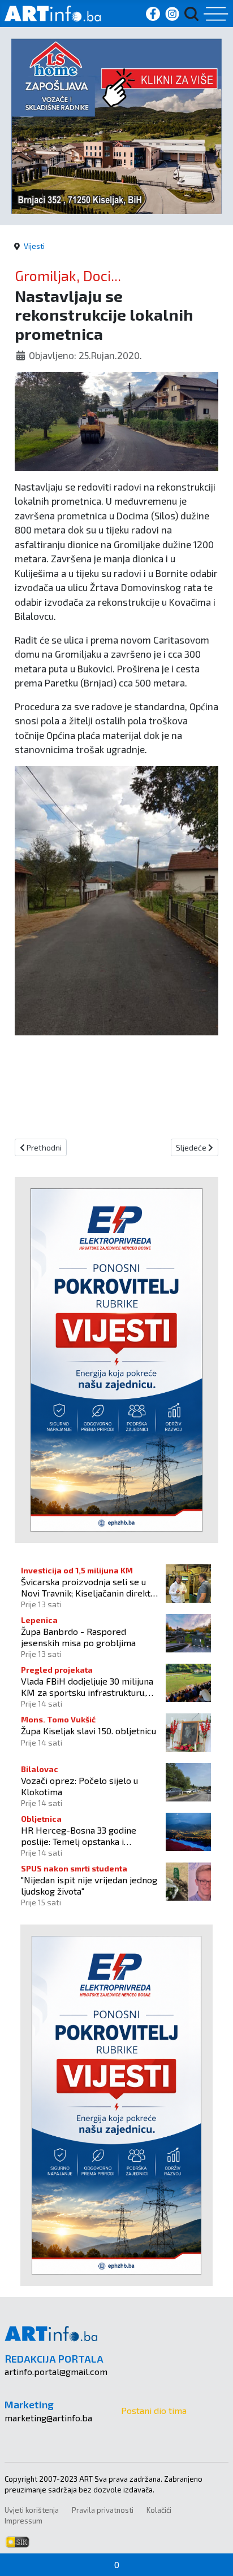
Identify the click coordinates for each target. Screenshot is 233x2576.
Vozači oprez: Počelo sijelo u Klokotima (79, 1786)
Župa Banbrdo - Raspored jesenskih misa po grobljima (78, 1637)
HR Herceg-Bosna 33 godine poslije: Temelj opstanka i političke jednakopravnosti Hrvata (90, 1835)
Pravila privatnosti (103, 2510)
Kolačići (159, 2510)
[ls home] (116, 124)
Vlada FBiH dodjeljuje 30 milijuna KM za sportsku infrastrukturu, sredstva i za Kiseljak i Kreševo (87, 1686)
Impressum (23, 2521)
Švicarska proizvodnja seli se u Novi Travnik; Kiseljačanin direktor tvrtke (90, 1587)
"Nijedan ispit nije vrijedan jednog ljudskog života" (89, 1885)
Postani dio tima (154, 2410)
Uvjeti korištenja (32, 2510)
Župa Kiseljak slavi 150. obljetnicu (89, 1731)
